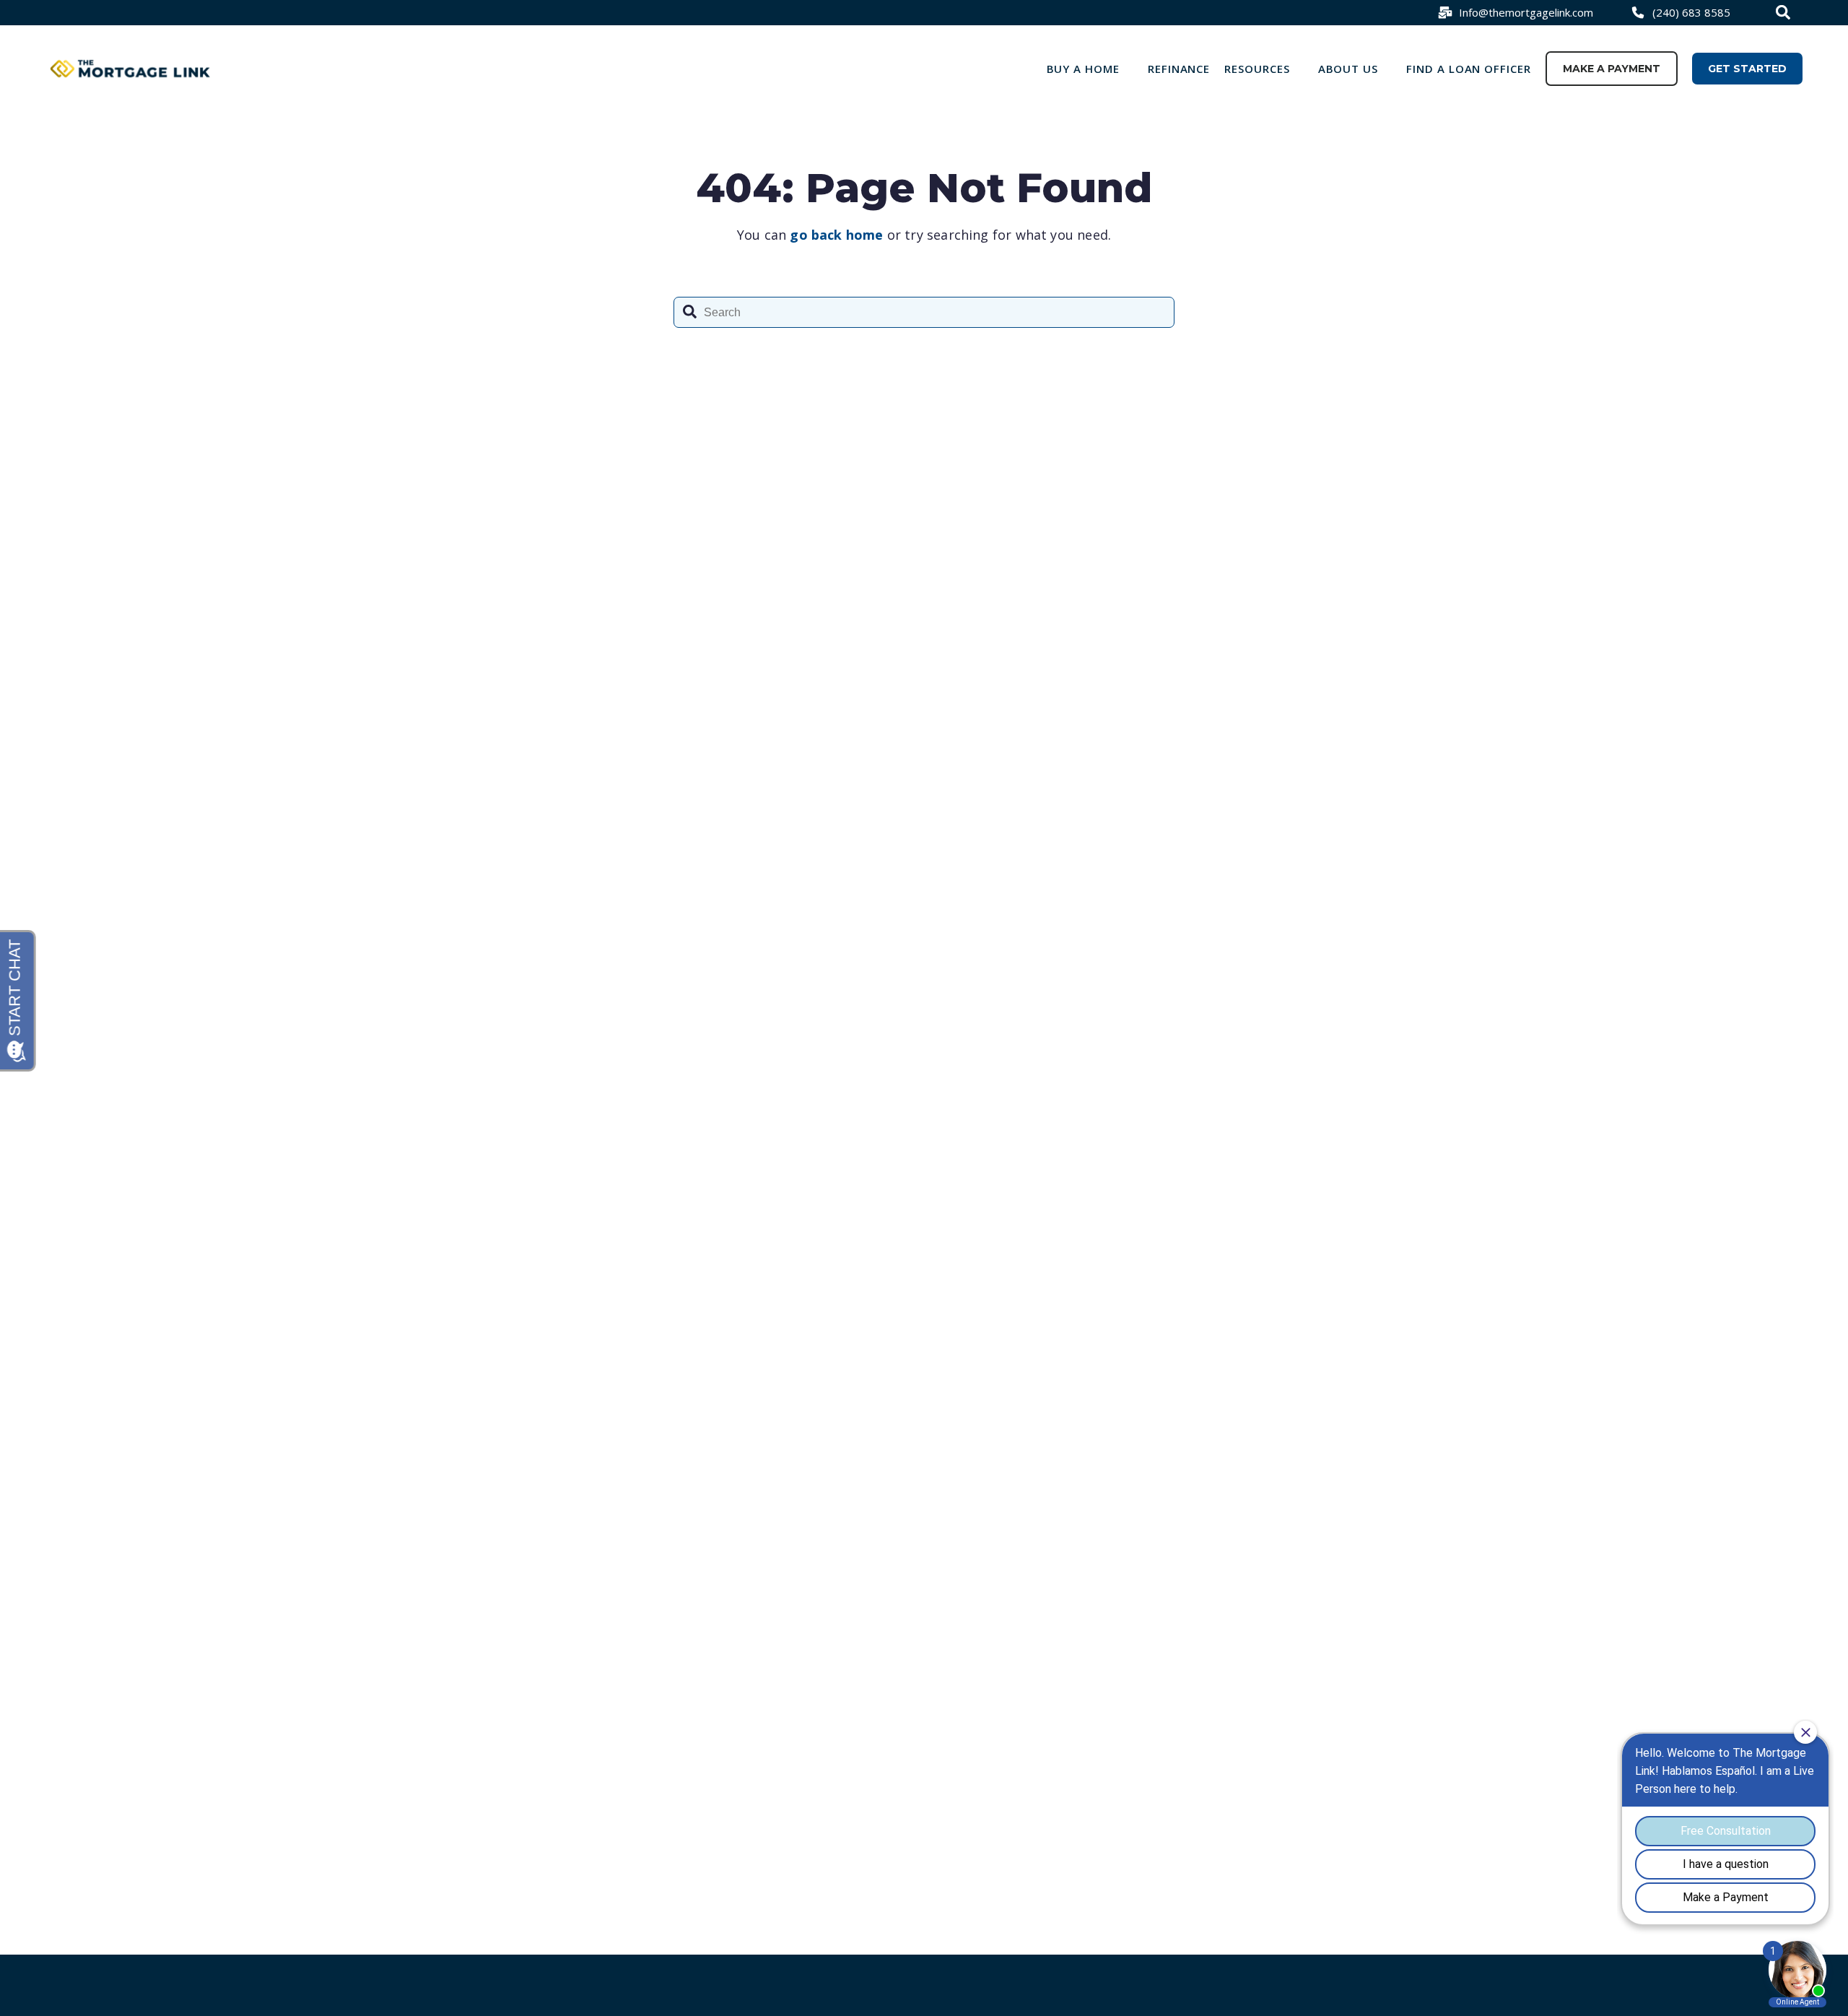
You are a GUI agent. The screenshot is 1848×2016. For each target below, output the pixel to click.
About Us (1348, 69)
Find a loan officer (1469, 69)
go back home (836, 235)
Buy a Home (1084, 69)
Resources (1257, 69)
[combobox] (1785, 12)
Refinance (1179, 69)
